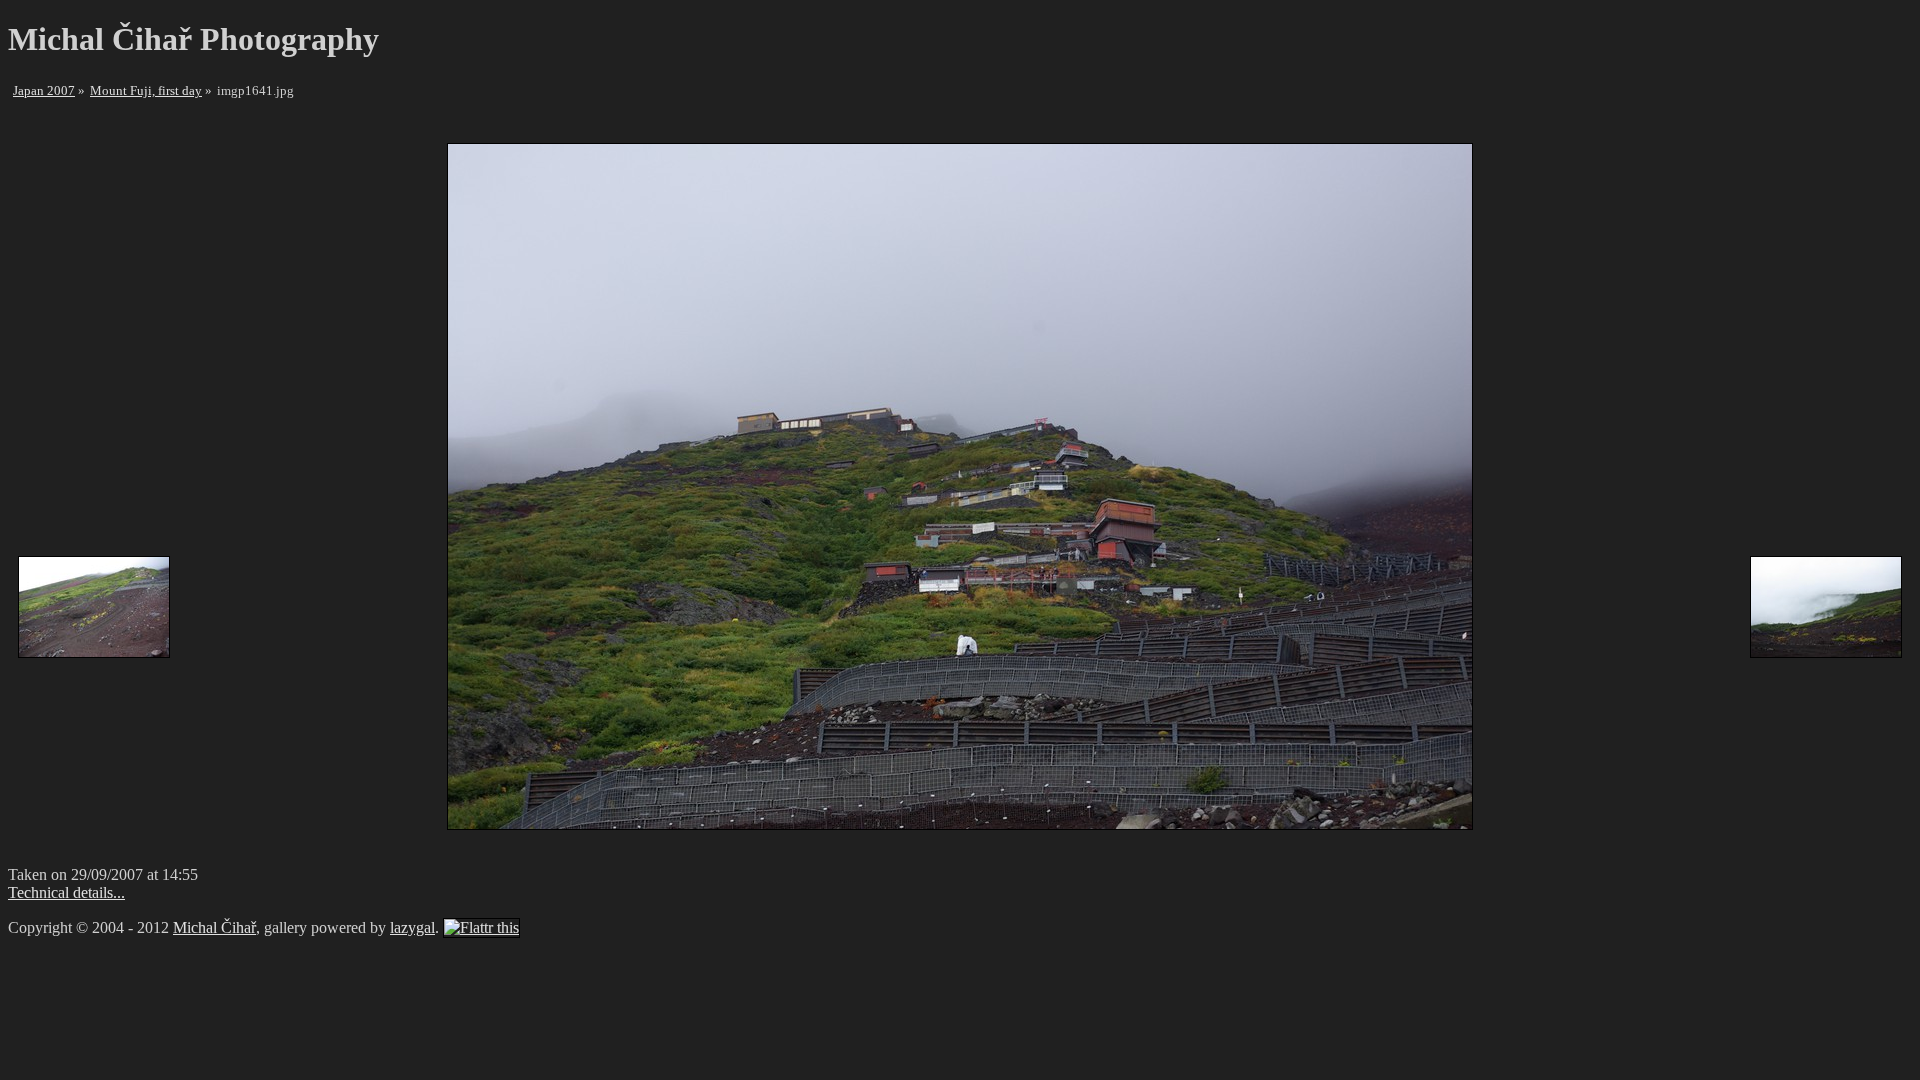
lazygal (412, 927)
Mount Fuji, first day (146, 90)
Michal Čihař (214, 927)
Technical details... (66, 892)
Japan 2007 (44, 90)
